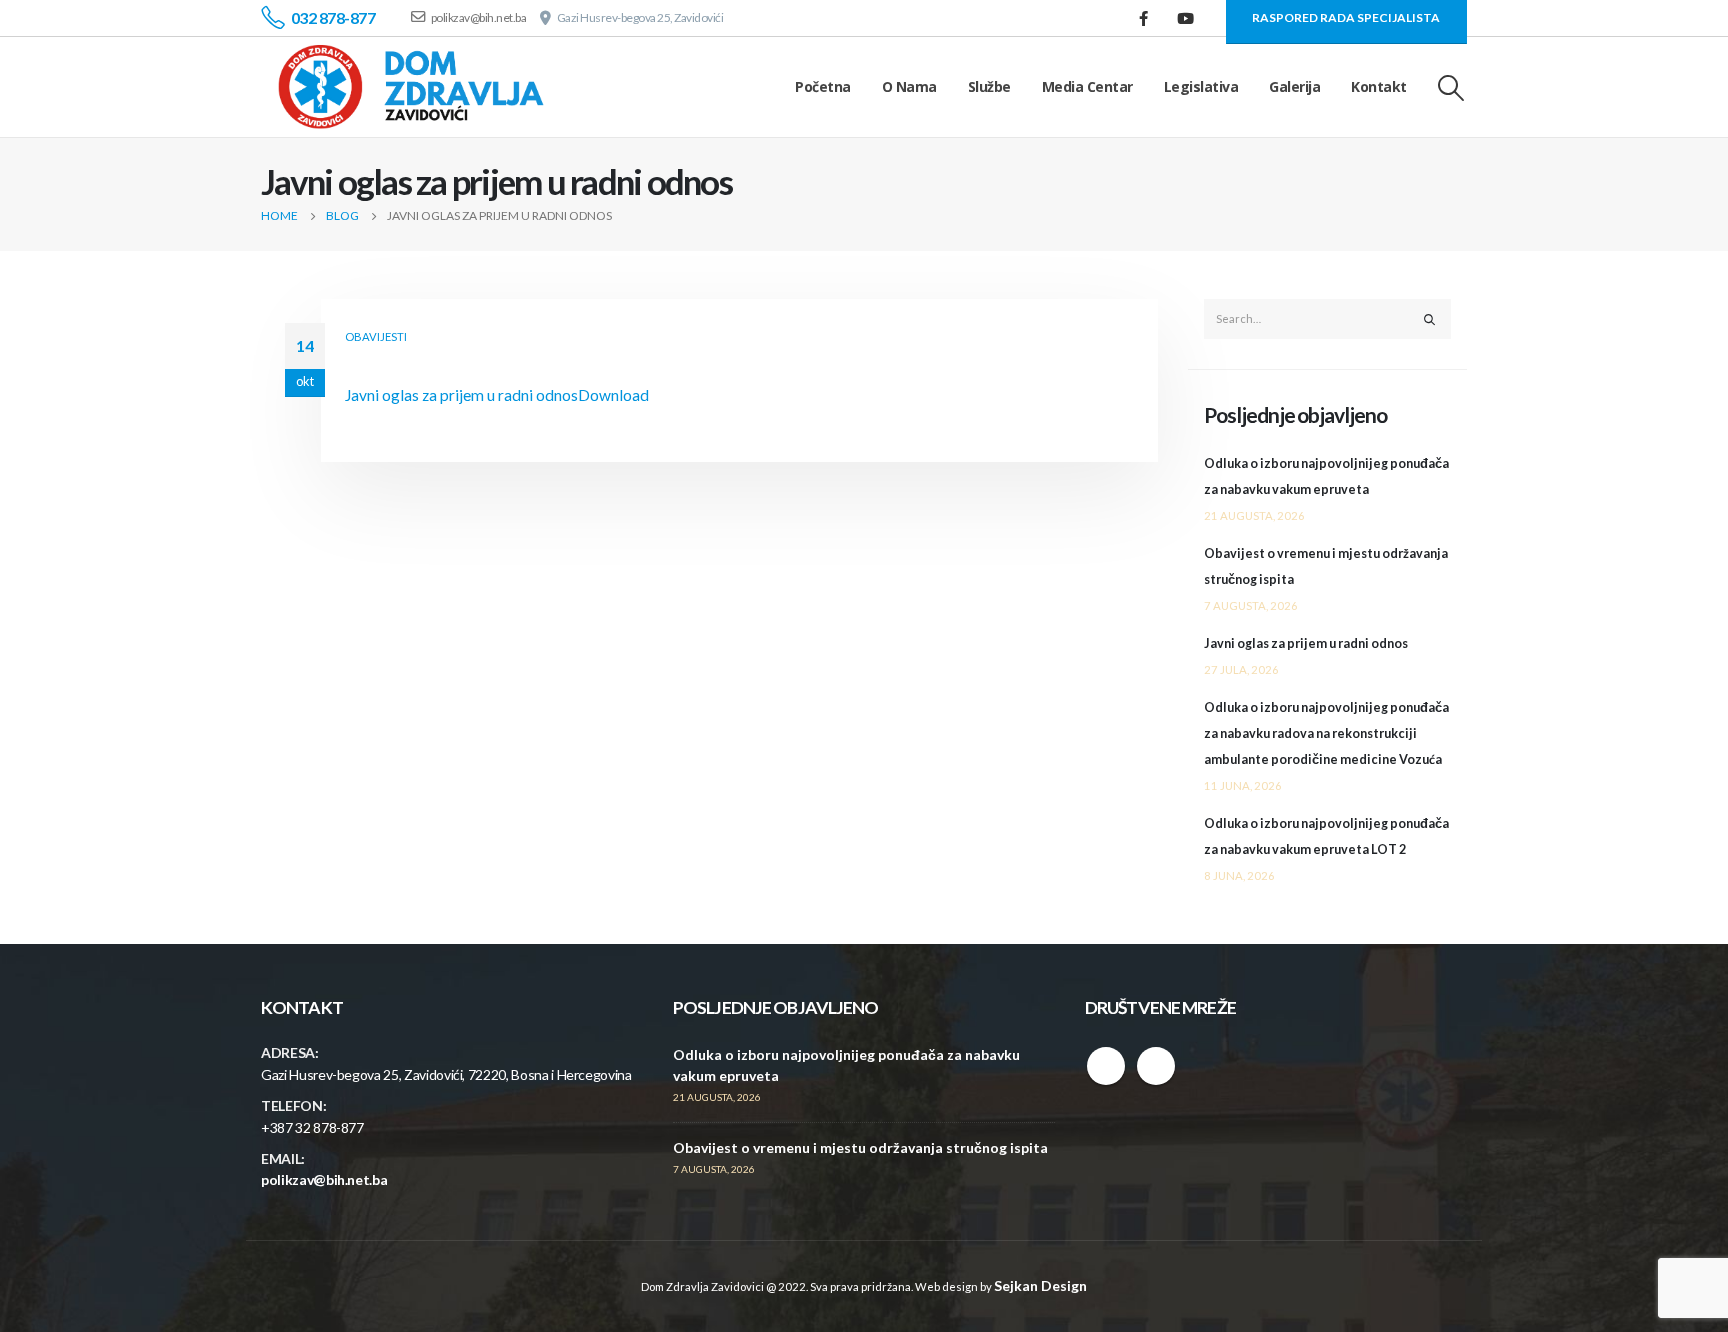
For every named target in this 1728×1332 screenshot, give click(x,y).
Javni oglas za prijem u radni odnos (461, 395)
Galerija (1294, 86)
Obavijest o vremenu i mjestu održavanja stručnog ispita (860, 1147)
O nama (909, 86)
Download (613, 395)
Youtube (1156, 1066)
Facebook (1106, 1066)
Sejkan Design (1040, 1285)
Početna (823, 86)
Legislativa (1201, 86)
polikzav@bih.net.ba (324, 1179)
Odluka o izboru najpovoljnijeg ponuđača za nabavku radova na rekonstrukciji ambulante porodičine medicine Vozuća (1326, 733)
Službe (989, 86)
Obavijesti (376, 336)
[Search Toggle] (1451, 87)
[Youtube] (1186, 18)
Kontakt (1379, 86)
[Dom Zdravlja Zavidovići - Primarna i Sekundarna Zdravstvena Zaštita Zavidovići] (411, 87)
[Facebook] (1144, 18)
